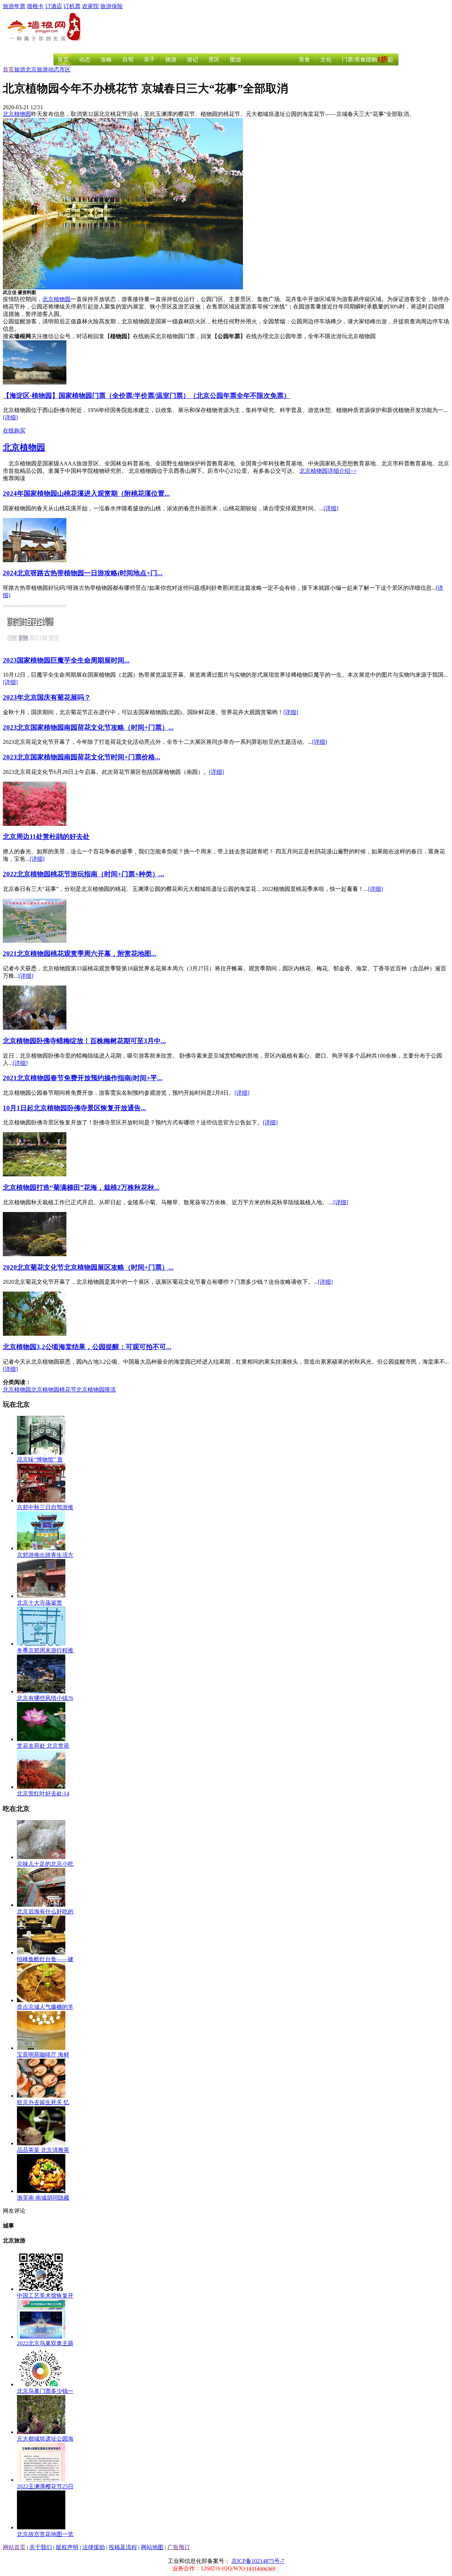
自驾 (128, 60)
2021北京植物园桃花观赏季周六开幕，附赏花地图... (80, 954)
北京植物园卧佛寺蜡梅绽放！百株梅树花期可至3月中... (84, 1041)
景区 (214, 60)
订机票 (72, 6)
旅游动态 (48, 69)
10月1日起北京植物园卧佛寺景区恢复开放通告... (75, 1108)
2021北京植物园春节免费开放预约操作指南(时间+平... (83, 1078)
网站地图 (152, 2547)
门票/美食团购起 (368, 60)
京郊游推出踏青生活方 (45, 1555)
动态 (85, 60)
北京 (31, 69)
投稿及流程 (123, 2547)
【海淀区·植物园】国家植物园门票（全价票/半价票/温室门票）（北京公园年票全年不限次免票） (147, 396)
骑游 (171, 60)
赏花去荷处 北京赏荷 (43, 1746)
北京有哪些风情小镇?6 (45, 1698)
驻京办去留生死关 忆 (43, 2102)
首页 (63, 60)
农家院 (90, 6)
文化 (326, 60)
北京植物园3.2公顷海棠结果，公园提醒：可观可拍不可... (87, 1347)
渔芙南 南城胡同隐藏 (43, 2198)
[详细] (10, 417)
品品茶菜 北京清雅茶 (43, 2150)
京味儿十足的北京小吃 (45, 1864)
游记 (192, 60)
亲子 (149, 60)
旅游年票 (14, 6)
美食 (304, 60)
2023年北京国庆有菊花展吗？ (47, 697)
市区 (65, 69)
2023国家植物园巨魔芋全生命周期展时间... (66, 660)
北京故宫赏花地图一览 (45, 2534)
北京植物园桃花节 (54, 1390)
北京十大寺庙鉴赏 (40, 1603)
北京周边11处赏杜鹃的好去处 (46, 837)
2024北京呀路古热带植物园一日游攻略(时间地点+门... (83, 573)
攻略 (106, 60)
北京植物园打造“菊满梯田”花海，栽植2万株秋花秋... (81, 1187)
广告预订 (179, 2547)
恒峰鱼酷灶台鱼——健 (45, 1959)
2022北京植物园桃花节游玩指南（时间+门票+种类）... (84, 874)
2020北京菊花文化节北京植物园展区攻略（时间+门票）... (88, 1267)
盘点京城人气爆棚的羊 (45, 2007)
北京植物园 (17, 114)
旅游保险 (112, 6)
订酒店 (54, 6)
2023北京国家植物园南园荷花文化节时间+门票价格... (82, 757)
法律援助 (94, 2547)
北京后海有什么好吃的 (45, 1912)
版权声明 (67, 2547)
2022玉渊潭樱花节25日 (45, 2486)
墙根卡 (35, 6)
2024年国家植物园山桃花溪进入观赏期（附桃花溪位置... (86, 493)
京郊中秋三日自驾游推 (45, 1507)
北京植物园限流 (96, 1390)
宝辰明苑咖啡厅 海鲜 (43, 2055)
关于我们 (41, 2547)
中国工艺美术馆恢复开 (45, 2296)
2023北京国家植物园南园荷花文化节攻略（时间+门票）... (88, 727)
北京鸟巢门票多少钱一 (45, 2391)
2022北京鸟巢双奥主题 (45, 2343)
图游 (236, 60)
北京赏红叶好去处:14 (43, 1793)
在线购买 (14, 431)
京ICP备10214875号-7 (258, 2561)
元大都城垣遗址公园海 (45, 2439)
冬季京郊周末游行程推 (45, 1650)
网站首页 (14, 2547)
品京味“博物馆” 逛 (40, 1460)
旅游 (20, 69)
